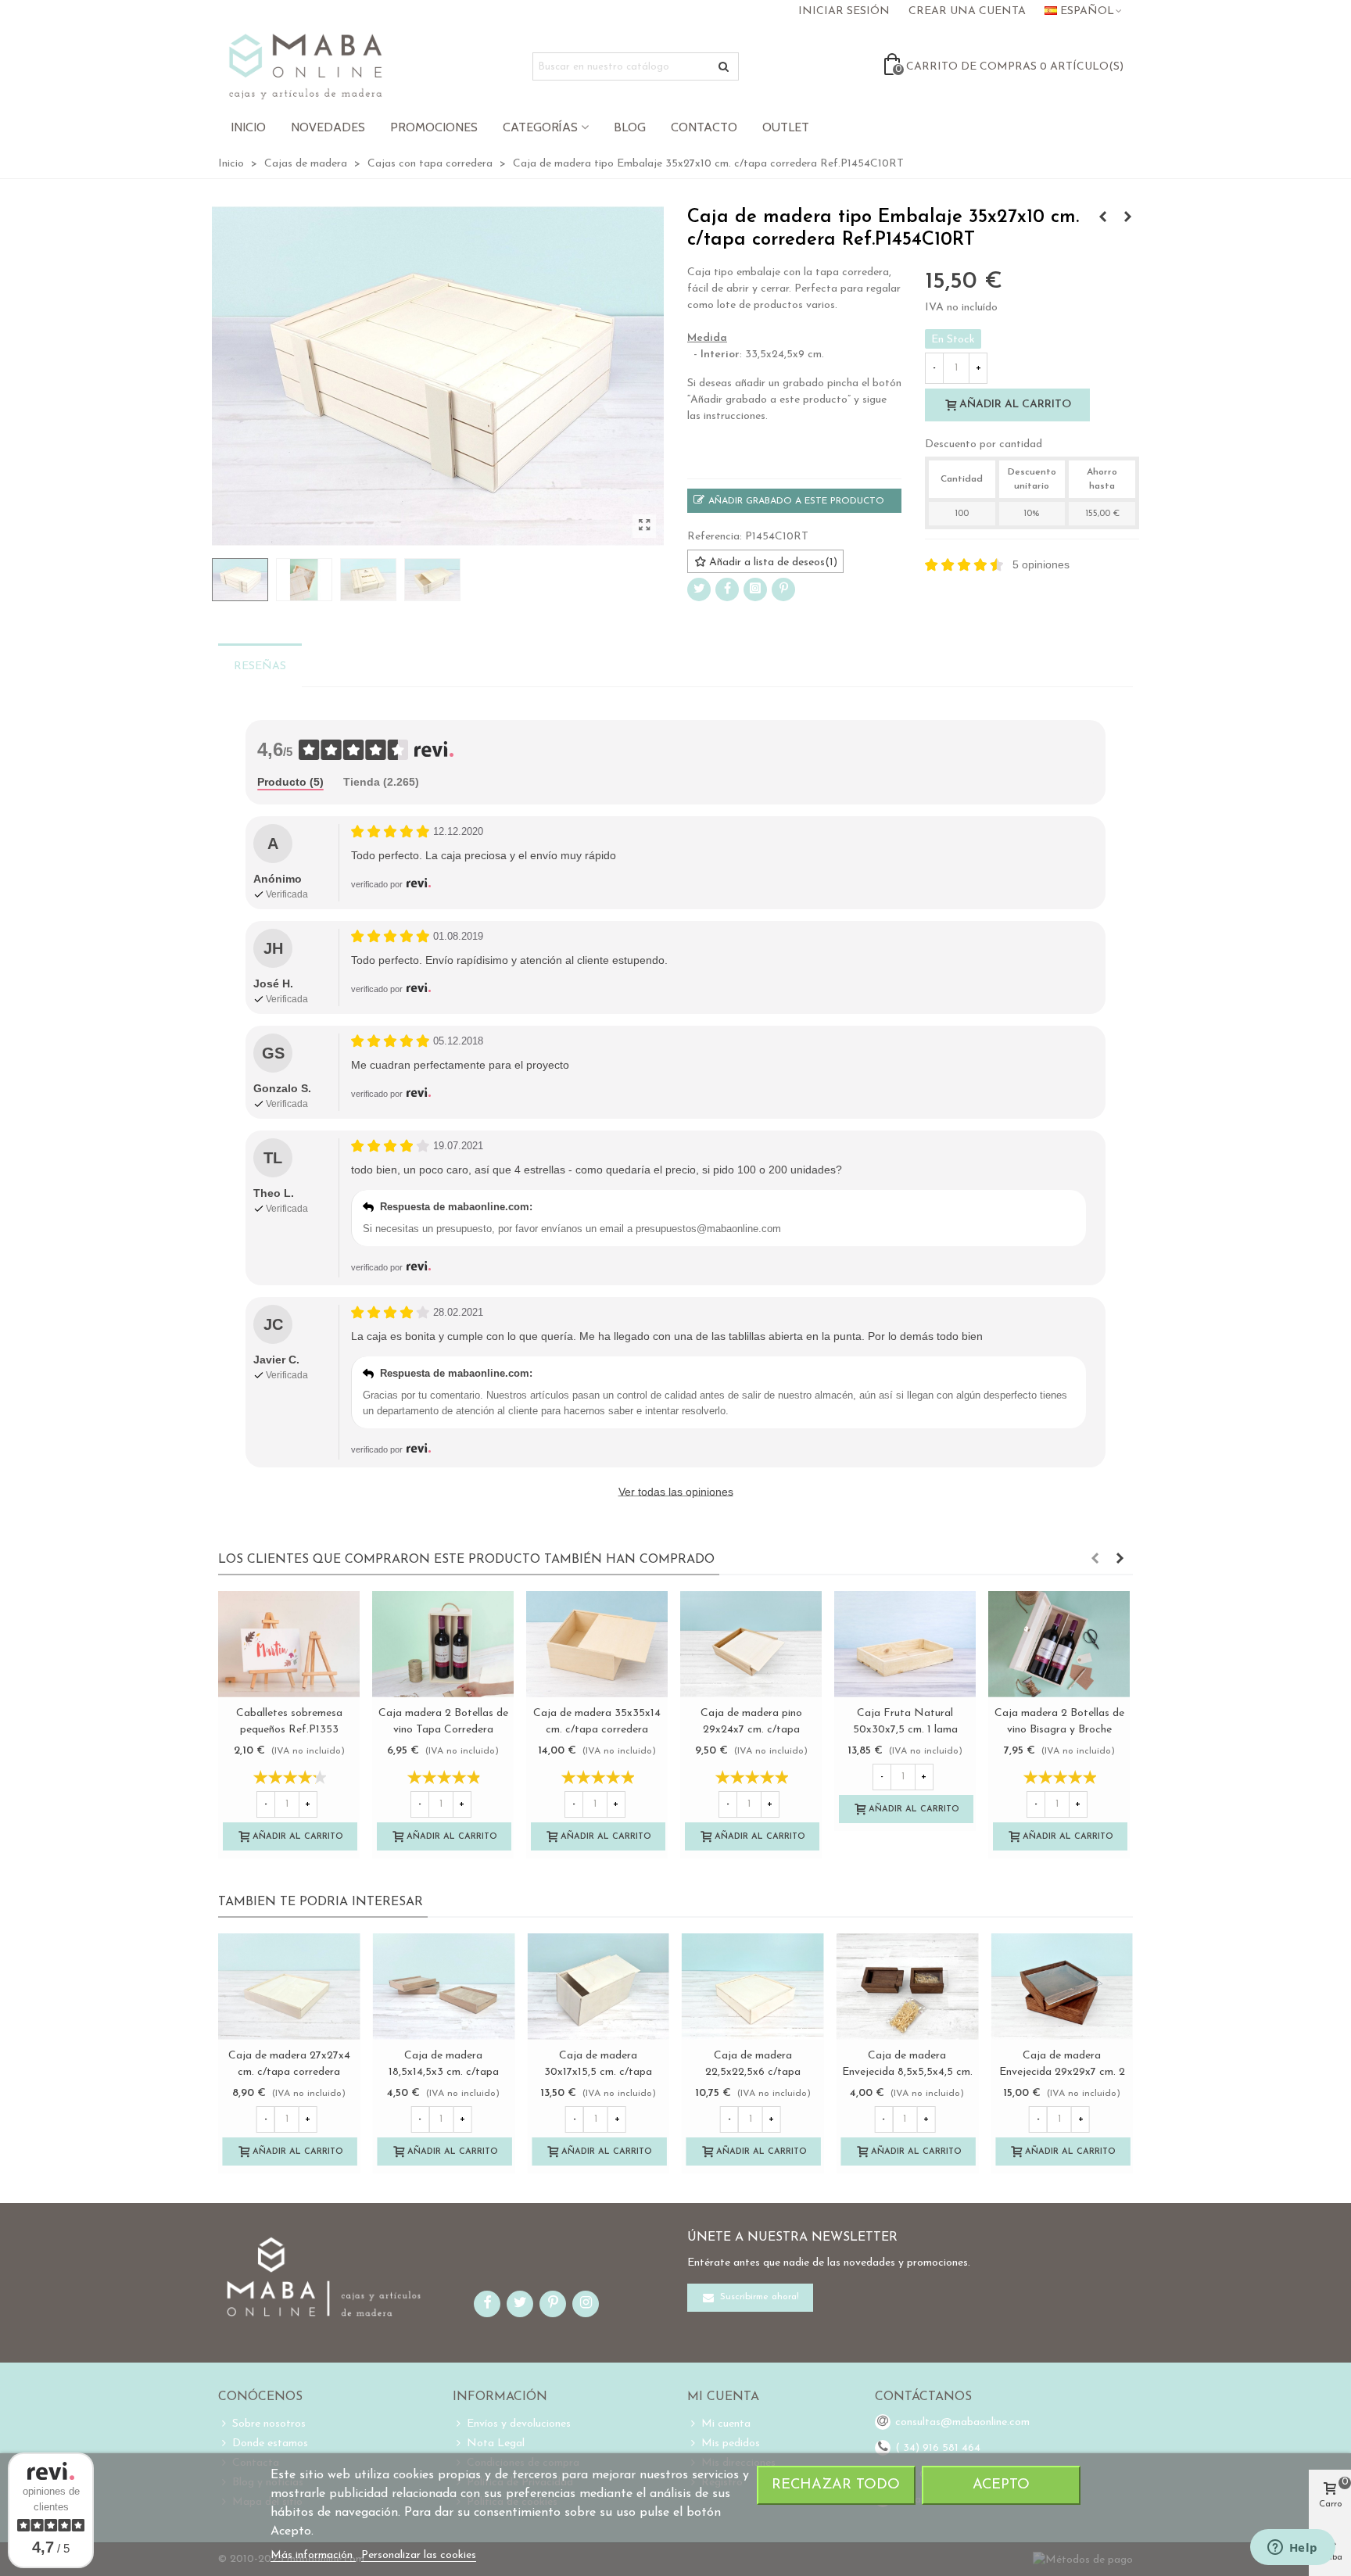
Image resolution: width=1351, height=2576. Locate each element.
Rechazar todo (836, 2485)
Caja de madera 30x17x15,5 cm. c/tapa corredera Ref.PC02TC (598, 2072)
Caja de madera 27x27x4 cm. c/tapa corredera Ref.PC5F (289, 2072)
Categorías (540, 127)
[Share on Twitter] (699, 589)
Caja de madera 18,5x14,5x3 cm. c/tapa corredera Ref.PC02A (444, 2072)
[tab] (290, 783)
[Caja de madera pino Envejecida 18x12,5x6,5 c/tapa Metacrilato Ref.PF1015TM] (1127, 218)
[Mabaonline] (305, 66)
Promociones (434, 127)
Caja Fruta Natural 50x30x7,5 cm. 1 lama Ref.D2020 (905, 1730)
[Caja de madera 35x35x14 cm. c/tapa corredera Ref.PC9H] (597, 1644)
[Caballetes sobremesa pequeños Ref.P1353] (289, 1644)
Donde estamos (270, 2443)
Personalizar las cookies (419, 2555)
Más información (313, 2555)
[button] (1095, 1560)
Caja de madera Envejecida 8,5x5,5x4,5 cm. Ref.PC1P (907, 2072)
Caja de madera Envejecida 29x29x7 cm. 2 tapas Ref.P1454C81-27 (1062, 2072)
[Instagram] (755, 589)
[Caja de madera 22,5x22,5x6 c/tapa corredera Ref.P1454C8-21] (753, 1987)
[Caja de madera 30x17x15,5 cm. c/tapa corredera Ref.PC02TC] (598, 1987)
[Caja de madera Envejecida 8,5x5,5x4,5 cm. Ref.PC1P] (908, 1987)
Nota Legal (496, 2443)
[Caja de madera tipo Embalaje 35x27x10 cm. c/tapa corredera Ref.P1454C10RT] (644, 526)
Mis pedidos (731, 2443)
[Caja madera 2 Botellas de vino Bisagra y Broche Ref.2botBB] (1059, 1644)
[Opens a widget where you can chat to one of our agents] (1292, 2549)
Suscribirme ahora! (758, 2297)
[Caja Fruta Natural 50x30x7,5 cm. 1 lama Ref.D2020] (905, 1644)
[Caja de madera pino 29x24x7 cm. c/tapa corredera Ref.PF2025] (751, 1644)
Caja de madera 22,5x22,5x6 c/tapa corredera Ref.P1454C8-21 (753, 2072)
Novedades (328, 127)
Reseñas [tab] (260, 666)
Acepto (1001, 2485)
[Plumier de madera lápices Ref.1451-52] (1102, 218)
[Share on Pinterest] (783, 589)
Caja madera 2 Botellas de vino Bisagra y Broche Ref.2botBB (1059, 1730)
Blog (630, 127)
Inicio (248, 127)
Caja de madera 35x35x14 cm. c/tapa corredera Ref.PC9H (597, 1730)
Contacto (704, 127)
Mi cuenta (726, 2424)
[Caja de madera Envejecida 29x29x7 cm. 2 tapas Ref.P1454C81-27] (1062, 1987)
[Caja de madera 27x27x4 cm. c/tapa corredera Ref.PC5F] (289, 1987)
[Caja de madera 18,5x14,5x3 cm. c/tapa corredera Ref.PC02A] (444, 1987)
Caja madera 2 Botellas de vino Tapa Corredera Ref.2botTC (443, 1730)
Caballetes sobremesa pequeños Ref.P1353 (289, 1722)
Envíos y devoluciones (519, 2424)
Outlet (786, 127)
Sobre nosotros (269, 2424)
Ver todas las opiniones (676, 1492)
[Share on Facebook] (727, 589)
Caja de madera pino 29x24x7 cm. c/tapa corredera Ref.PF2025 (751, 1730)
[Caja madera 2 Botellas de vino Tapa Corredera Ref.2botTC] (443, 1644)
